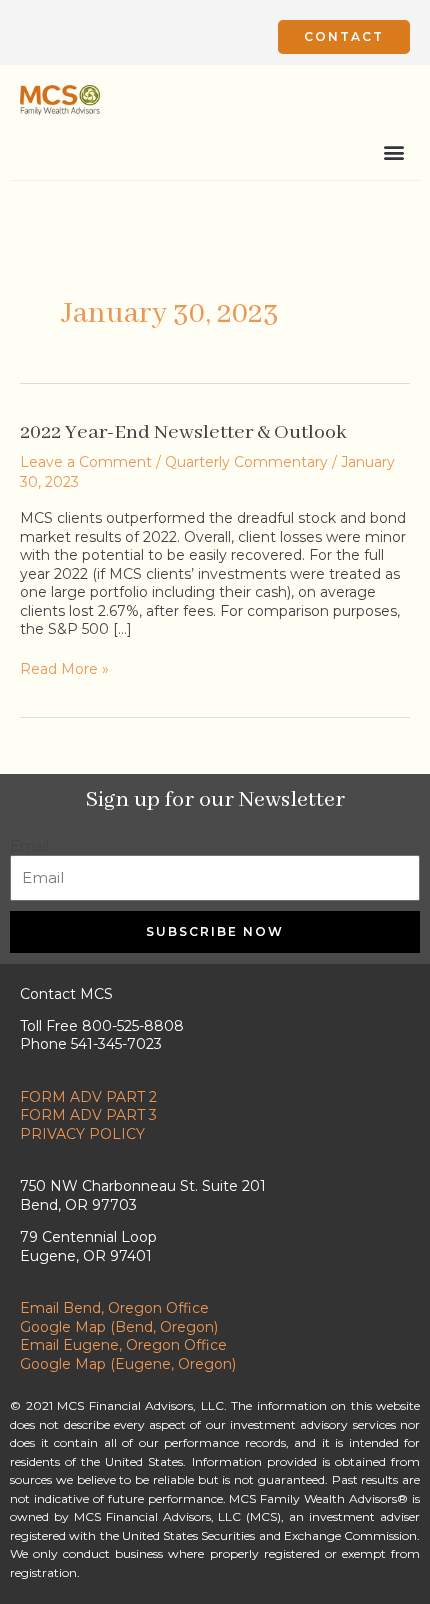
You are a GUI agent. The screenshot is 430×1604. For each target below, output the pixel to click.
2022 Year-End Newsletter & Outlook (183, 432)
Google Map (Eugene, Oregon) (128, 1364)
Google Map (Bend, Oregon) (119, 1327)
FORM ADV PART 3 (88, 1115)
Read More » (64, 669)
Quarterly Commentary (246, 462)
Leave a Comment (86, 462)
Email (29, 846)
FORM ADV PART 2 (88, 1097)
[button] (393, 151)
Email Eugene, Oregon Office (123, 1345)
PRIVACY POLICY (82, 1134)
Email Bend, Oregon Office (114, 1308)
